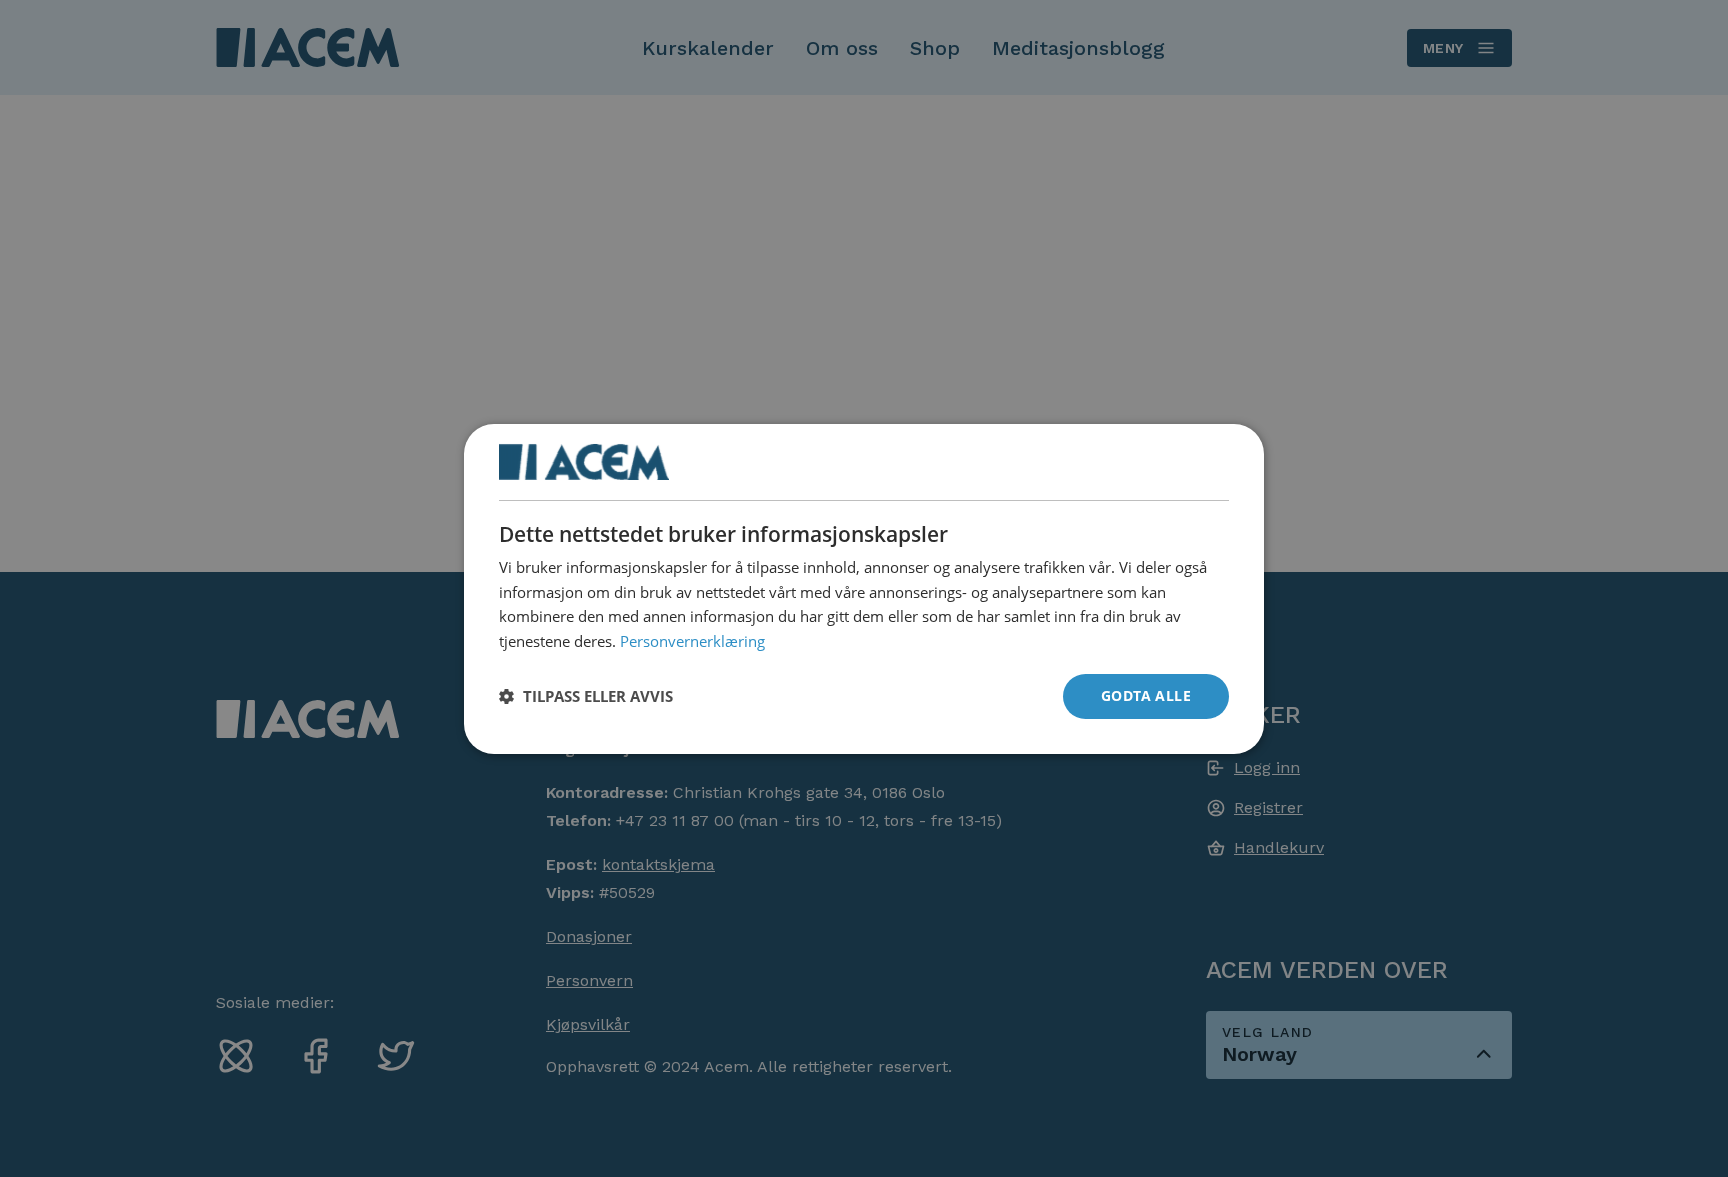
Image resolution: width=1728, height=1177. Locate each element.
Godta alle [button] (1146, 695)
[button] (586, 696)
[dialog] (864, 588)
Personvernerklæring (692, 641)
